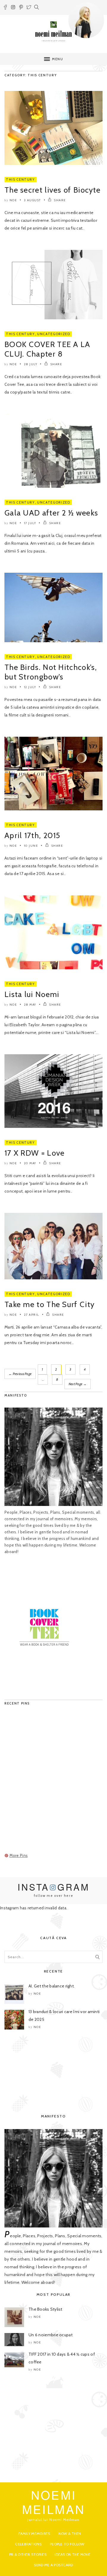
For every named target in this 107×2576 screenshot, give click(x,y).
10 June (31, 846)
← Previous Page (20, 1374)
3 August (33, 200)
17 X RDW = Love (35, 1153)
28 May (30, 1005)
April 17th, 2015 (33, 835)
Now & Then (70, 2534)
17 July (30, 523)
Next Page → (78, 1384)
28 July (31, 364)
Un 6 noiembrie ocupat (51, 2335)
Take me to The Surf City (49, 1304)
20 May (30, 1163)
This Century (21, 179)
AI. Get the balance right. (52, 1986)
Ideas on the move (73, 2554)
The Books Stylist (45, 2309)
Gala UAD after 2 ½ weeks (51, 513)
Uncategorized (54, 334)
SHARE (60, 200)
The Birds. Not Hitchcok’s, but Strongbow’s (51, 672)
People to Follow (67, 2544)
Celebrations (28, 2544)
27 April (32, 1315)
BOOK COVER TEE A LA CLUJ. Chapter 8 (47, 349)
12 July (30, 687)
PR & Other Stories (28, 2554)
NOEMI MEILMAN (54, 2502)
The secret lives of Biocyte (52, 190)
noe (13, 200)
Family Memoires (34, 2534)
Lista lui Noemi (32, 994)
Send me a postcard (53, 2565)
